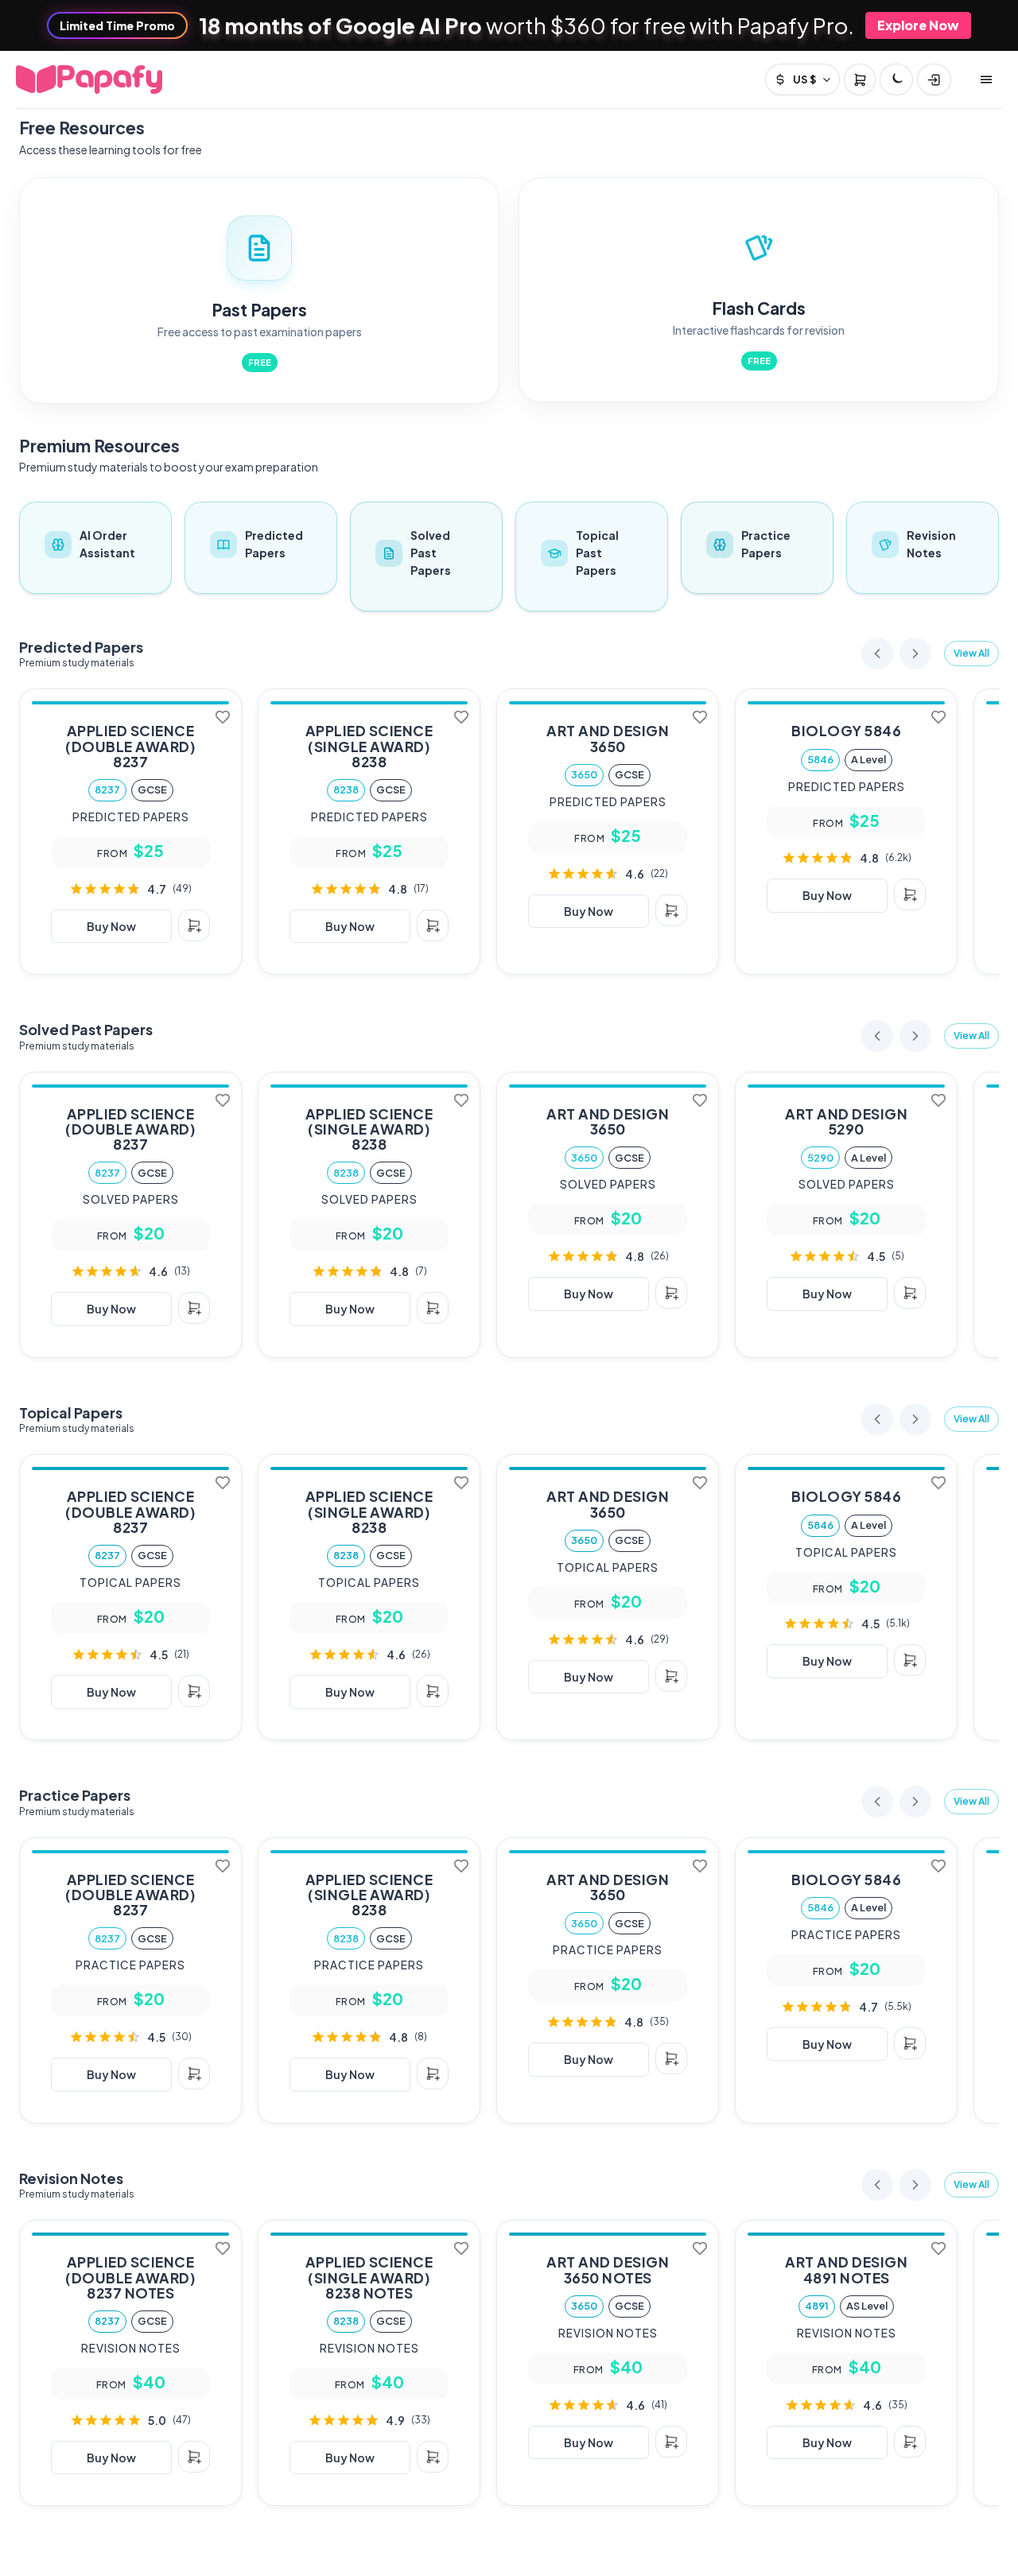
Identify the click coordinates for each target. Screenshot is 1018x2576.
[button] (971, 654)
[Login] (934, 80)
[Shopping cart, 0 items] (860, 80)
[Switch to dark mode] (896, 80)
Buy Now (111, 926)
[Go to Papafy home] (89, 80)
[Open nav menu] (986, 80)
